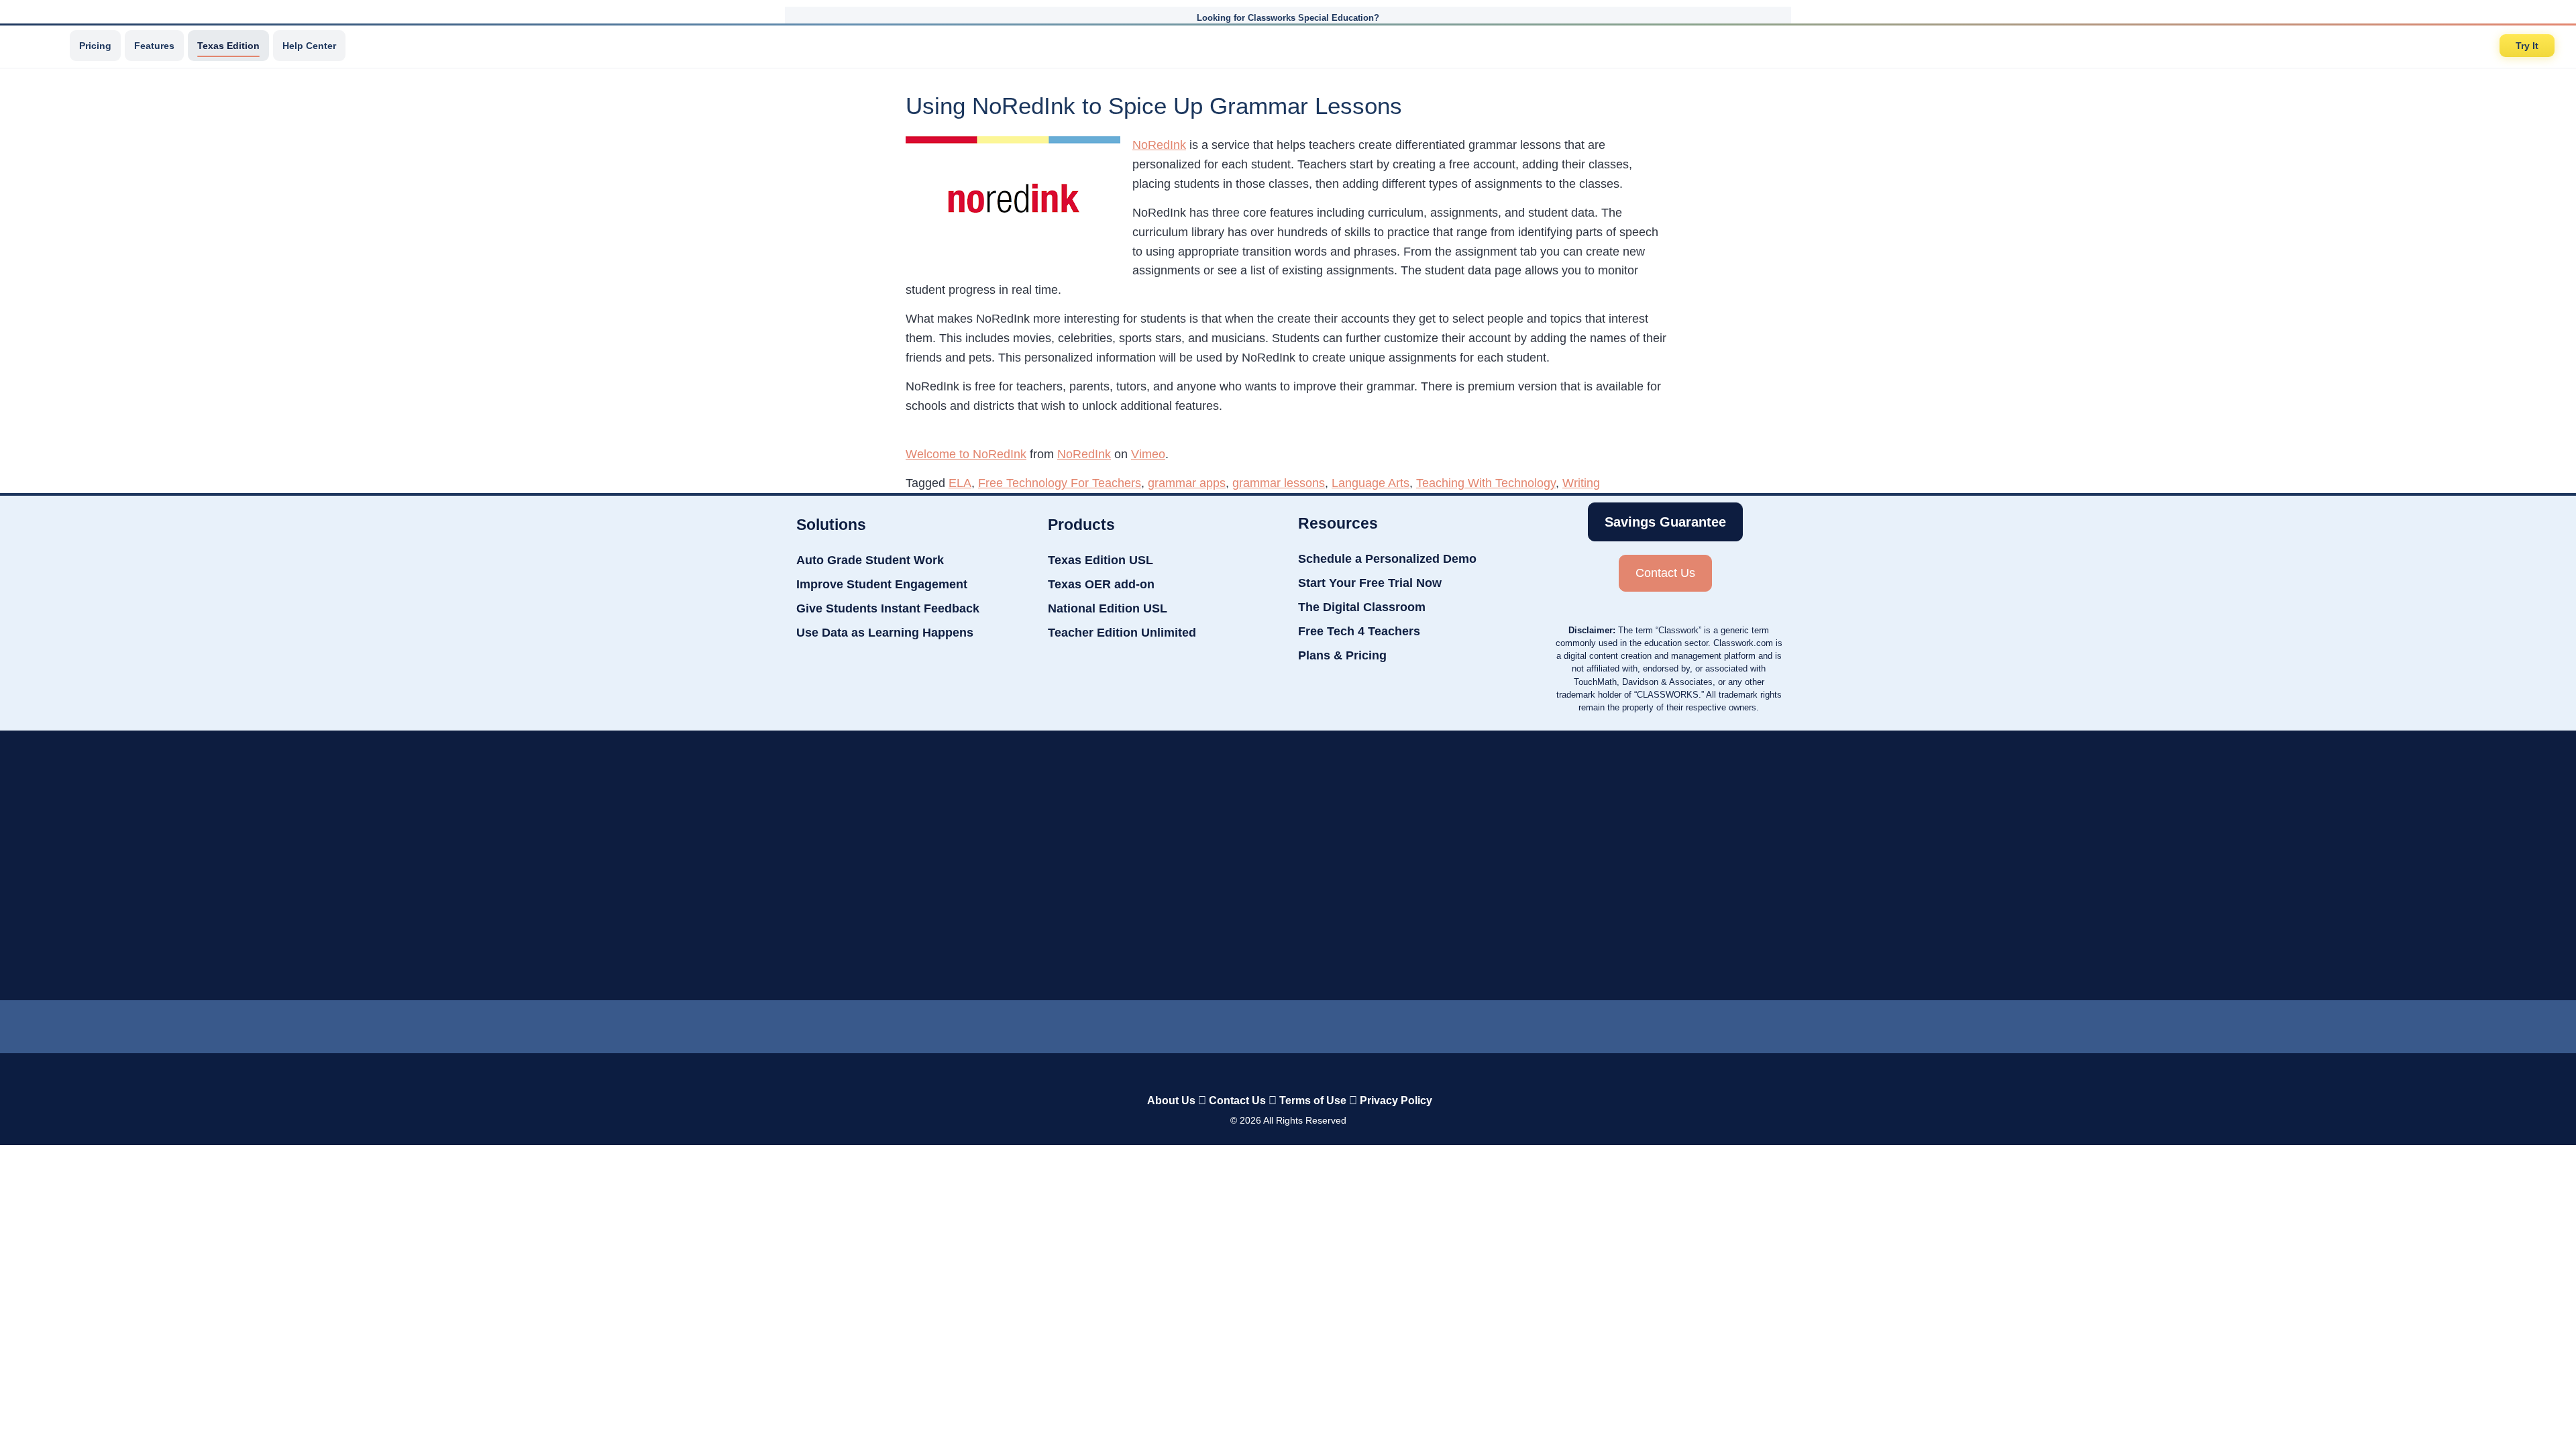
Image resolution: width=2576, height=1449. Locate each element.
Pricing (95, 46)
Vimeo (1148, 454)
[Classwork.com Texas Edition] (40, 46)
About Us (1171, 1101)
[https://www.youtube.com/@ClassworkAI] (1396, 1024)
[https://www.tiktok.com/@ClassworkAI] (1234, 1024)
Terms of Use (1313, 1101)
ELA (960, 483)
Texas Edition (228, 46)
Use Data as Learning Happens (885, 633)
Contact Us (1237, 1101)
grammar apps (1187, 483)
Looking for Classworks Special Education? (1288, 18)
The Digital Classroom (1362, 607)
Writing (1581, 483)
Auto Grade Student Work (870, 560)
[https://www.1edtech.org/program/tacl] (798, 865)
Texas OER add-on (1101, 584)
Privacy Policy (1396, 1101)
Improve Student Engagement (882, 584)
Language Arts (1371, 483)
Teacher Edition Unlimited (1122, 633)
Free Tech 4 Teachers (1359, 631)
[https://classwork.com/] (1274, 1072)
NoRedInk (1159, 145)
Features (154, 46)
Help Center (309, 46)
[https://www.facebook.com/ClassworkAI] (1287, 1024)
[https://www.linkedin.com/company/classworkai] (1181, 1024)
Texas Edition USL (1101, 560)
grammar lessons (1279, 483)
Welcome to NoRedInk (966, 454)
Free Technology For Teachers (1060, 483)
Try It (2527, 46)
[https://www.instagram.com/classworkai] (1342, 1024)
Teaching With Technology (1486, 483)
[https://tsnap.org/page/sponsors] (1805, 865)
